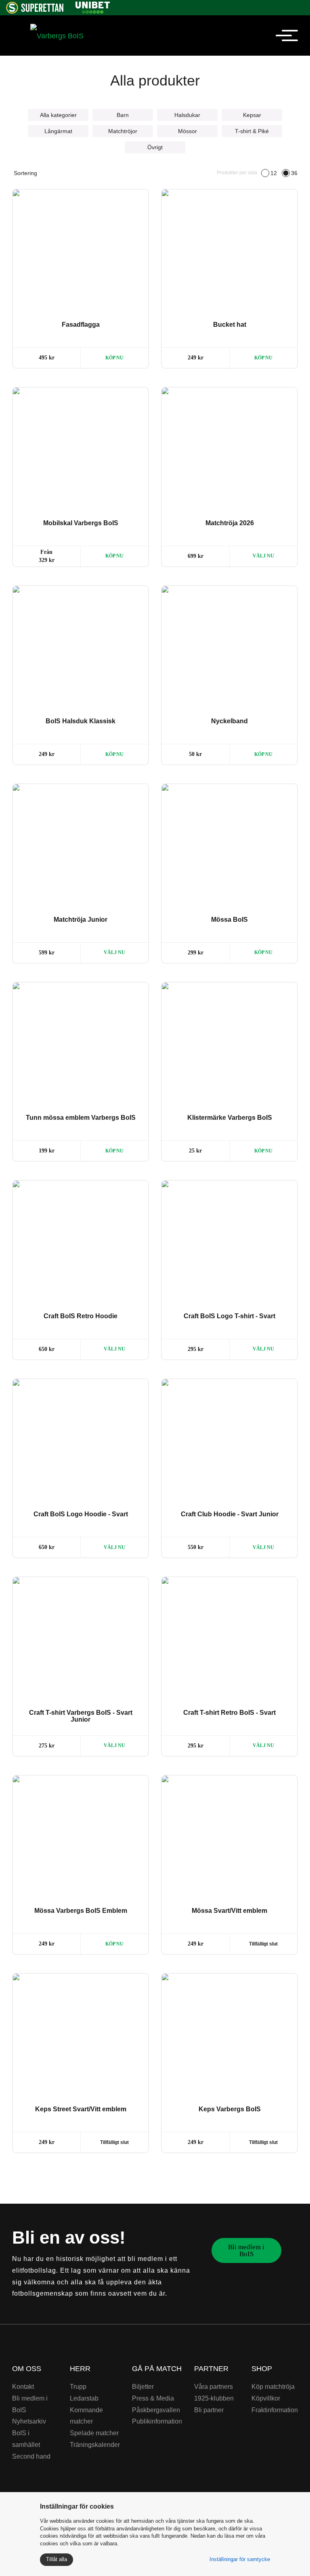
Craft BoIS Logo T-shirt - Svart (229, 1316)
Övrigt (155, 147)
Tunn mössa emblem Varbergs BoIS (81, 1118)
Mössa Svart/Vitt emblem (229, 1911)
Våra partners (214, 2387)
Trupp (78, 2387)
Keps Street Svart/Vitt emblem (81, 2109)
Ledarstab (84, 2398)
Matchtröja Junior (81, 920)
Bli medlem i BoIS (246, 2250)
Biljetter (143, 2387)
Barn (123, 115)
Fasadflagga (81, 325)
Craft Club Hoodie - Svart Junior (230, 1514)
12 (274, 173)
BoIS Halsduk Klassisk (81, 721)
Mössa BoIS (229, 920)
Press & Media (153, 2398)
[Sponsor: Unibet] (92, 6)
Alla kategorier (58, 115)
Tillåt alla (57, 2559)
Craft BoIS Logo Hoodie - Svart (81, 1514)
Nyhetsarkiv (29, 2421)
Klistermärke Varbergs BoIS (230, 1118)
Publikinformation (157, 2421)
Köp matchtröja (273, 2387)
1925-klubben (214, 2398)
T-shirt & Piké (252, 131)
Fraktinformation (275, 2410)
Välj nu (263, 556)
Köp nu (114, 358)
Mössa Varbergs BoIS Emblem (81, 1911)
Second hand (31, 2456)
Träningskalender (95, 2445)
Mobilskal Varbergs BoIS (81, 523)
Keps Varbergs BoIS (230, 2109)
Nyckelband (229, 721)
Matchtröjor (123, 131)
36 (294, 173)
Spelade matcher (94, 2433)
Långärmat (58, 131)
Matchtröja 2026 (230, 523)
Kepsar (252, 115)
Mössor (187, 131)
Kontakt (23, 2387)
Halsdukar (187, 115)
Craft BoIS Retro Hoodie (81, 1316)
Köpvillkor (266, 2398)
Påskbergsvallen (156, 2410)
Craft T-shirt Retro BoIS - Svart (229, 1713)
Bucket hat (230, 325)
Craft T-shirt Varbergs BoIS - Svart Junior (81, 1716)
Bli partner (209, 2410)
